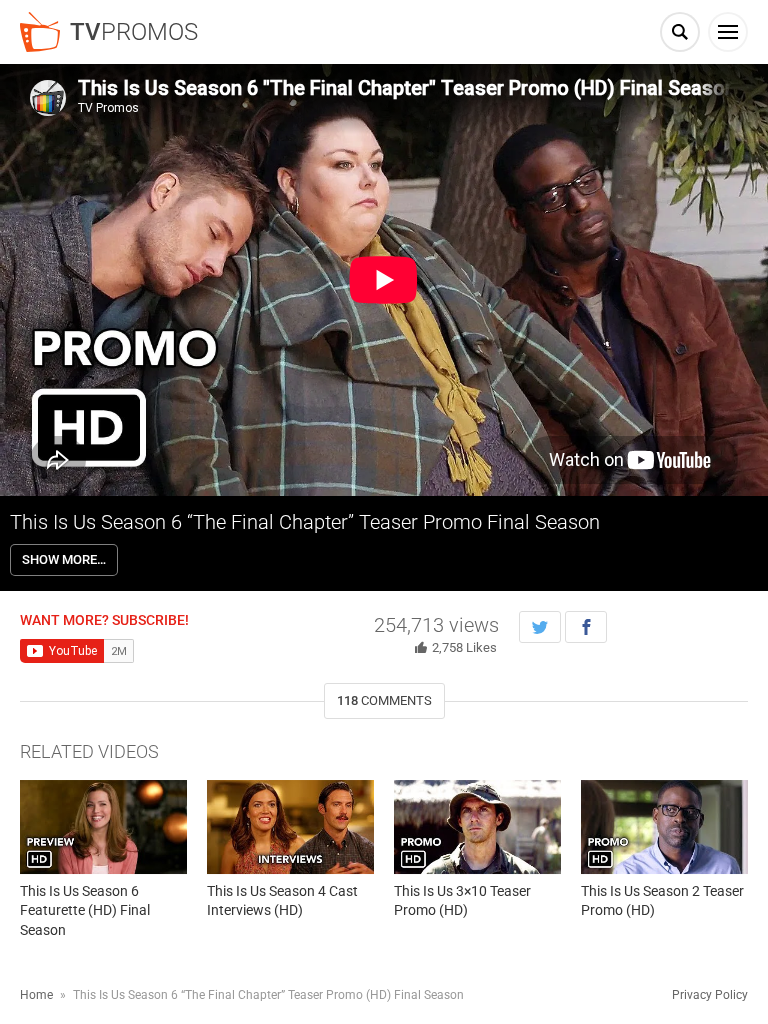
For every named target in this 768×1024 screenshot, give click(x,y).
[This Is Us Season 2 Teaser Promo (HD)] (664, 827)
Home (36, 995)
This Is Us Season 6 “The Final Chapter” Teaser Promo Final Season (305, 522)
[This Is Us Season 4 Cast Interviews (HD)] (290, 827)
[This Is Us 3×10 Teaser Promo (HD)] (477, 827)
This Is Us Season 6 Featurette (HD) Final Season (85, 910)
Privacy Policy (710, 995)
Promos (134, 32)
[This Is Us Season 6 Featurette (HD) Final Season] (103, 827)
